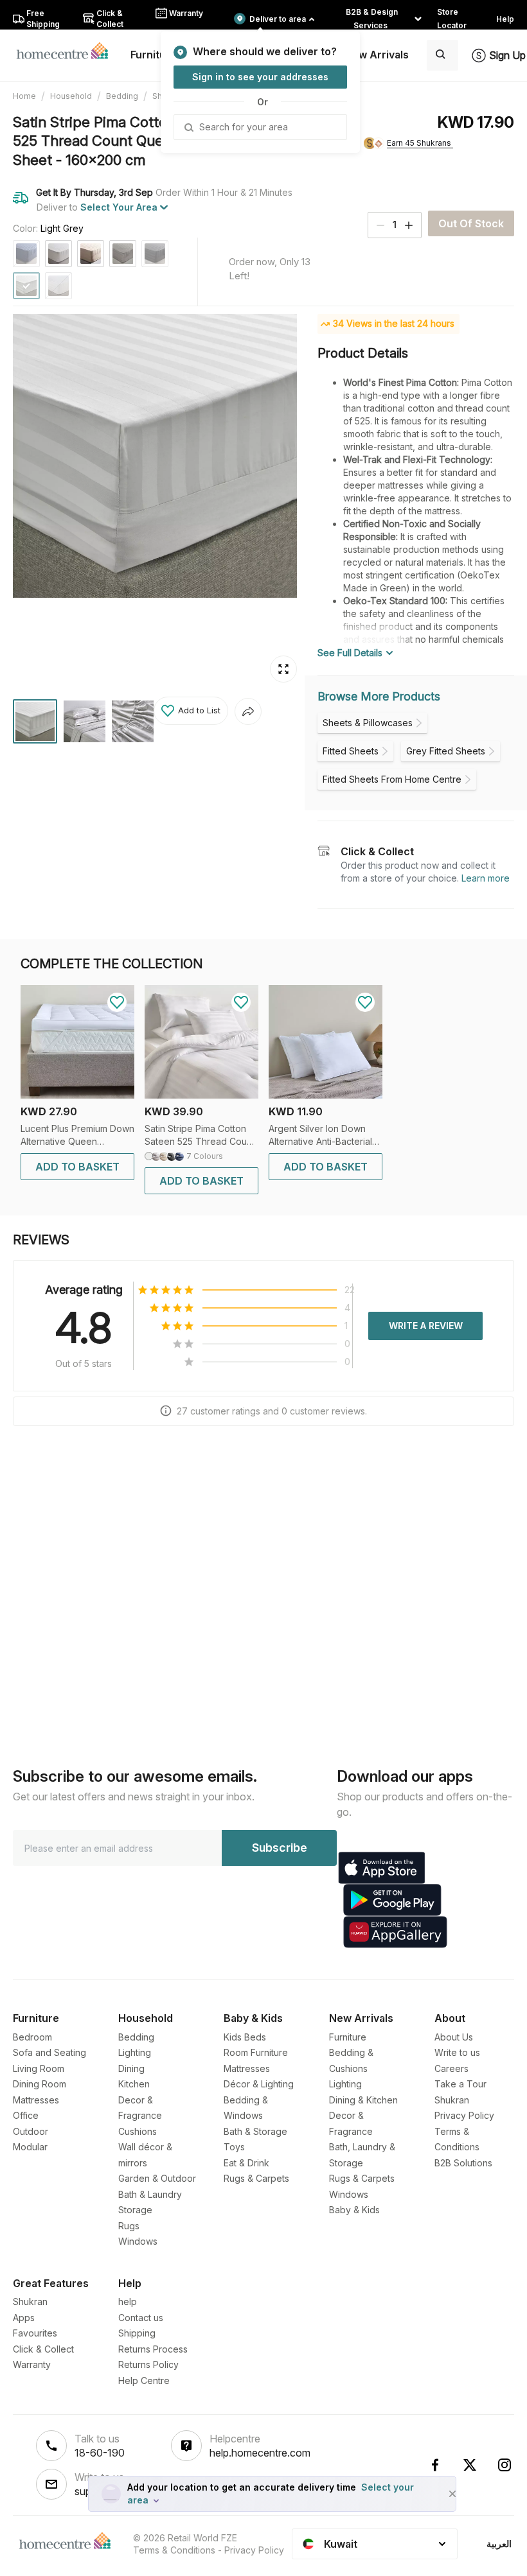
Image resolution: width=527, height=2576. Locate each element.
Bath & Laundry (150, 2194)
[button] (191, 711)
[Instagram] (505, 2465)
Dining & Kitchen (363, 2100)
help (128, 2302)
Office (26, 2115)
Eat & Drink (246, 2163)
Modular (30, 2147)
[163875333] (91, 254)
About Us (454, 2037)
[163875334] (123, 254)
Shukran (452, 2100)
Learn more (486, 878)
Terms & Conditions (174, 2550)
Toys (234, 2147)
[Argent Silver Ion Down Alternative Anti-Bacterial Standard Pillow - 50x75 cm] (326, 1095)
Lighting (135, 2052)
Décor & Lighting (259, 2084)
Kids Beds (245, 2037)
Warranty (32, 2364)
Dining (131, 2068)
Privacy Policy (464, 2115)
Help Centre (144, 2380)
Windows (138, 2241)
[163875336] (58, 254)
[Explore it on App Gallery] (395, 1932)
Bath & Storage (255, 2131)
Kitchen (134, 2084)
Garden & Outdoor (157, 2178)
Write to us (457, 2052)
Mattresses (36, 2100)
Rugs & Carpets (256, 2178)
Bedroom (32, 2037)
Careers (451, 2068)
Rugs (129, 2226)
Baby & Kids (354, 2210)
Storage (135, 2210)
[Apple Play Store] (382, 1868)
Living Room (39, 2068)
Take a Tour (460, 2084)
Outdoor (31, 2131)
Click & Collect (43, 2349)
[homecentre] (68, 50)
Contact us (141, 2318)
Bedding (122, 96)
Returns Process (153, 2349)
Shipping (137, 2333)
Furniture (348, 2037)
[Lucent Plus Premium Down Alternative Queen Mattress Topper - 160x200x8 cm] (77, 1095)
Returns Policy (148, 2364)
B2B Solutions (463, 2163)
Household (71, 96)
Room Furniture (256, 2052)
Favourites (35, 2333)
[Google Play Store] (392, 1900)
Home (24, 96)
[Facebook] (435, 2465)
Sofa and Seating (49, 2052)
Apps (24, 2318)
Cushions (138, 2131)
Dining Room (40, 2084)
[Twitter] (470, 2465)
